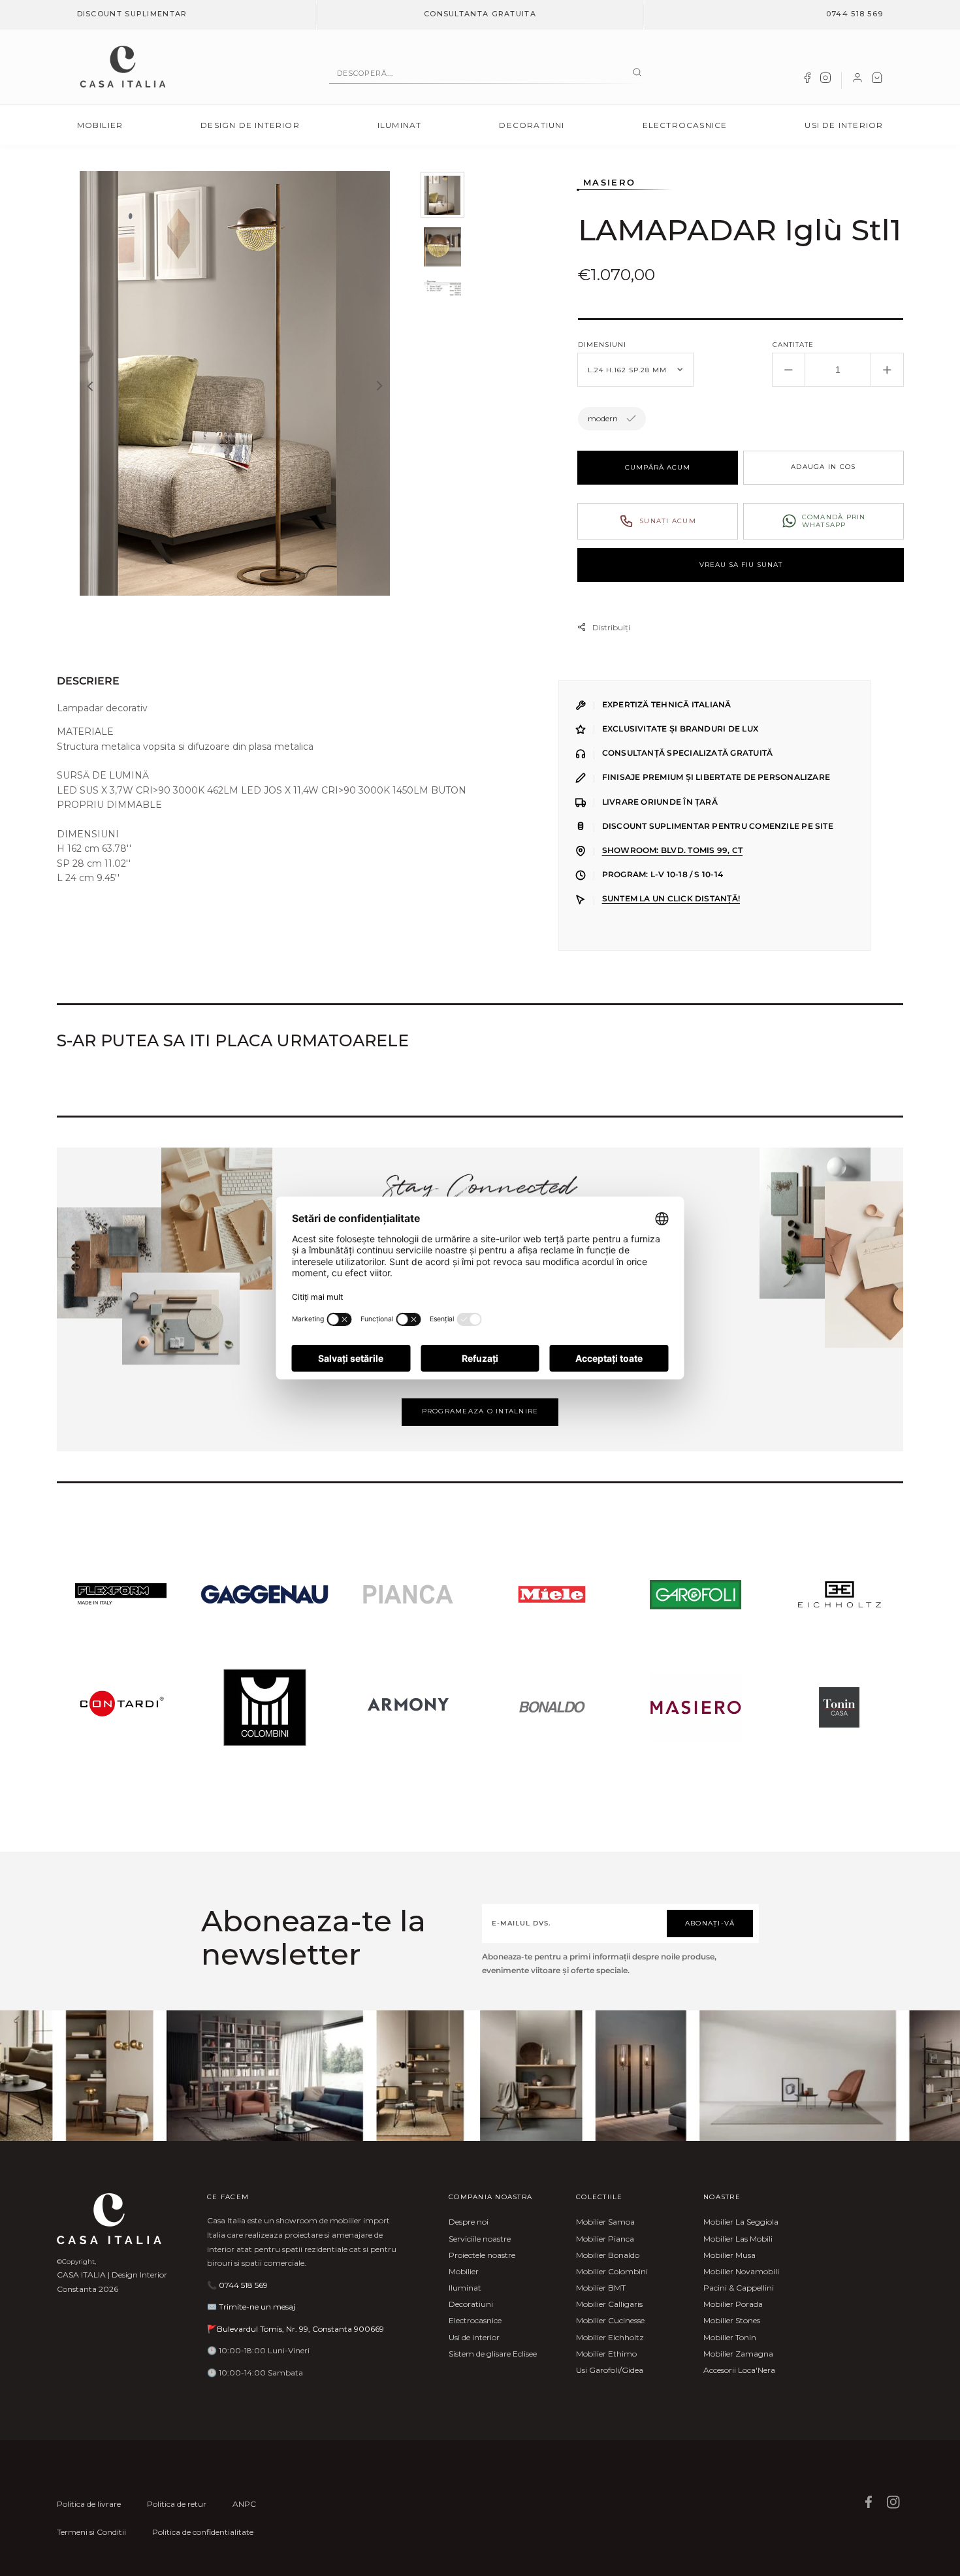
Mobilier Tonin (730, 2337)
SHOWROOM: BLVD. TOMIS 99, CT (672, 850)
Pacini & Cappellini (739, 2288)
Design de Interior (250, 125)
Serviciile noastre (480, 2239)
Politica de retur (177, 2504)
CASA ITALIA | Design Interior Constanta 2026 (112, 2282)
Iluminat (400, 125)
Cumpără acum (658, 467)
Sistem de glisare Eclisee (493, 2354)
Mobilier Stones (732, 2320)
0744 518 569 (855, 14)
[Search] (637, 73)
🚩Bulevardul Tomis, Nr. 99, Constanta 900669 (296, 2329)
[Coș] (877, 80)
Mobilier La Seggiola (741, 2222)
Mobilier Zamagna (738, 2354)
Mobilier (100, 125)
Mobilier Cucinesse (610, 2320)
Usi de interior (844, 125)
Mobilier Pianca (605, 2239)
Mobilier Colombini (612, 2271)
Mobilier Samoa (605, 2222)
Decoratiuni (532, 125)
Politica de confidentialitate (203, 2532)
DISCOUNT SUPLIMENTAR (132, 14)
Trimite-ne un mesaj (257, 2307)
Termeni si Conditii (91, 2532)
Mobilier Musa (729, 2255)
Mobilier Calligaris (609, 2304)
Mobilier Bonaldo (608, 2255)
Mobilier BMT (601, 2288)
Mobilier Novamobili (741, 2271)
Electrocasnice (685, 125)
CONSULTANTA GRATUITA (480, 14)
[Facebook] (807, 80)
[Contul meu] (857, 80)
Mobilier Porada (733, 2304)
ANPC (244, 2504)
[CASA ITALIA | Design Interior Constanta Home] (123, 67)
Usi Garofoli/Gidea (610, 2370)
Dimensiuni (602, 345)
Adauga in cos (823, 467)
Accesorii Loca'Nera (739, 2370)
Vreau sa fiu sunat (741, 565)
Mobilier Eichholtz (610, 2337)
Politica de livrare (89, 2504)
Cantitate (793, 345)
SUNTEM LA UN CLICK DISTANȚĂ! (671, 899)
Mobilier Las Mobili (738, 2239)
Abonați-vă (710, 1923)
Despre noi (469, 2222)
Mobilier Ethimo (606, 2354)
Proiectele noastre (482, 2255)
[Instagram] (825, 80)
